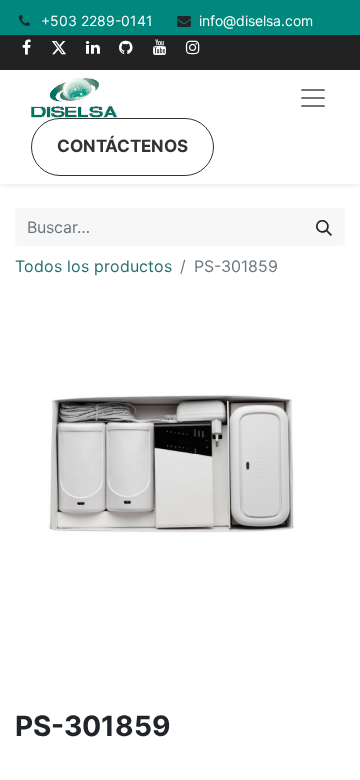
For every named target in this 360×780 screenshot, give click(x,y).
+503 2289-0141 (99, 20)
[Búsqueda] (324, 227)
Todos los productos (93, 266)
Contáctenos (122, 146)
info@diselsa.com (256, 20)
